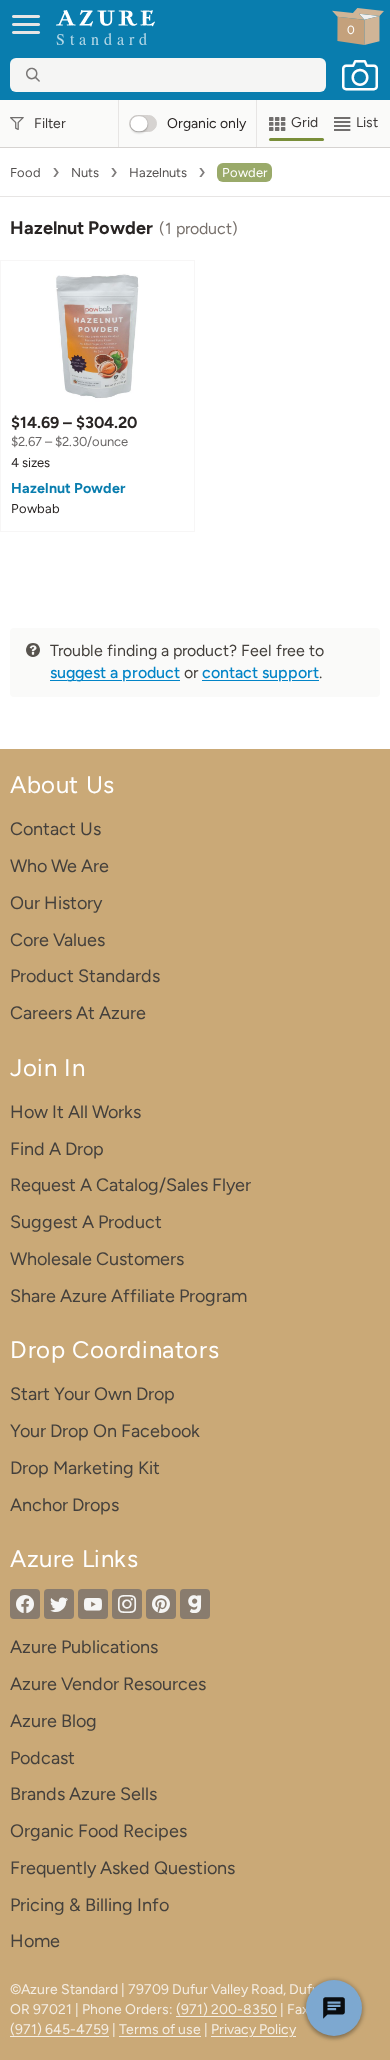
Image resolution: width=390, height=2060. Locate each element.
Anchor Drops (64, 1505)
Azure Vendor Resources (108, 1684)
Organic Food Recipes (98, 1831)
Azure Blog (53, 1721)
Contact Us (55, 829)
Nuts (85, 172)
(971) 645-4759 (59, 2029)
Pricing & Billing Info (89, 1905)
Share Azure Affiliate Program (128, 1296)
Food (25, 172)
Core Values (57, 940)
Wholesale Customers (97, 1259)
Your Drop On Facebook (105, 1431)
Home (35, 1941)
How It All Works (75, 1112)
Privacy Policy (253, 2029)
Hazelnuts (158, 172)
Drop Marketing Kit (85, 1468)
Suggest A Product (86, 1222)
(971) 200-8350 (226, 2009)
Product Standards (85, 976)
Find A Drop (57, 1149)
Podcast (42, 1758)
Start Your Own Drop (92, 1394)
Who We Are (59, 866)
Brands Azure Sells (83, 1794)
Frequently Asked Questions (122, 1868)
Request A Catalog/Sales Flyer (130, 1185)
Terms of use (160, 2029)
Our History (56, 903)
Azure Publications (84, 1647)
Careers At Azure (78, 1013)
